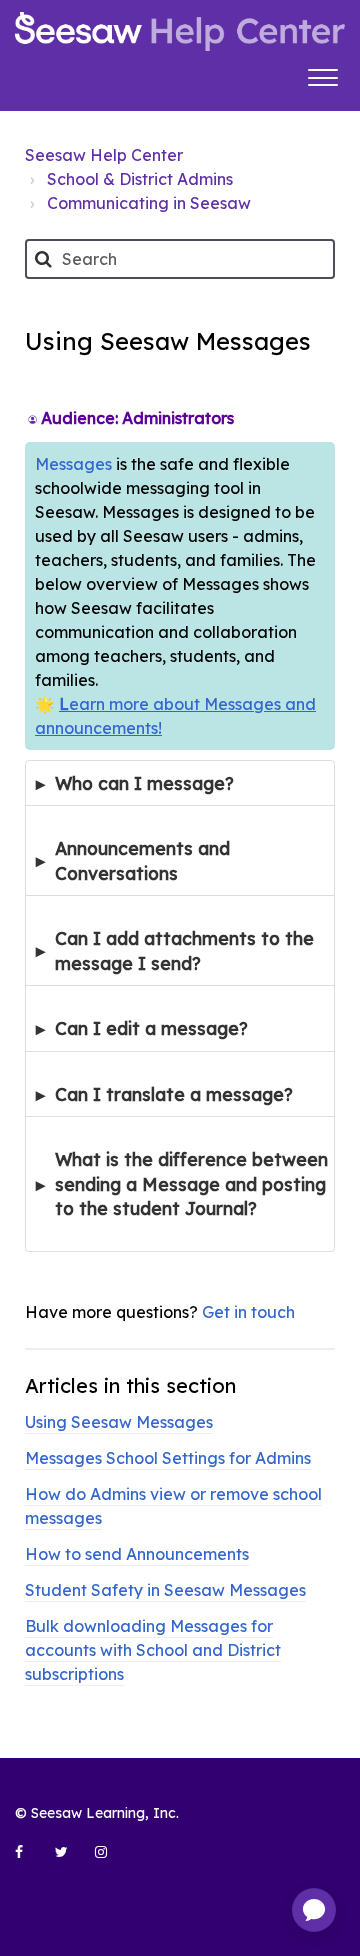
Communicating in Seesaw (149, 203)
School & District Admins (140, 179)
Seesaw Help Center (104, 155)
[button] (322, 75)
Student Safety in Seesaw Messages (165, 1590)
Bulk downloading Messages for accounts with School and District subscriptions (153, 1650)
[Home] (180, 31)
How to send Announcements (137, 1554)
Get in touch (248, 1312)
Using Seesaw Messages (119, 1422)
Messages (73, 464)
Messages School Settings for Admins (168, 1458)
